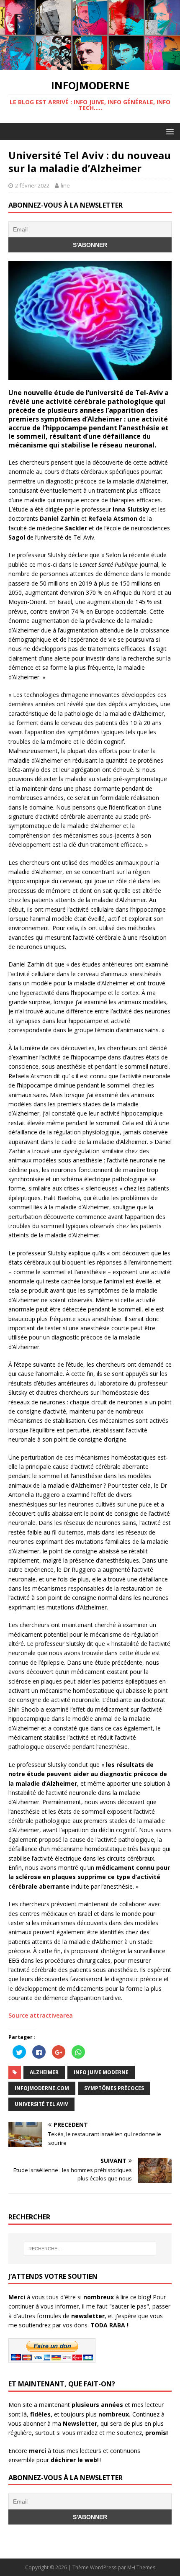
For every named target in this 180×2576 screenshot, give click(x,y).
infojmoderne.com (42, 2088)
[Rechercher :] (90, 2249)
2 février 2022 (32, 185)
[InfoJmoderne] (90, 65)
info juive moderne (101, 2072)
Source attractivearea (41, 2015)
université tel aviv (41, 2104)
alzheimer (44, 2072)
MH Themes (141, 2567)
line (65, 185)
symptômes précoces (114, 2088)
